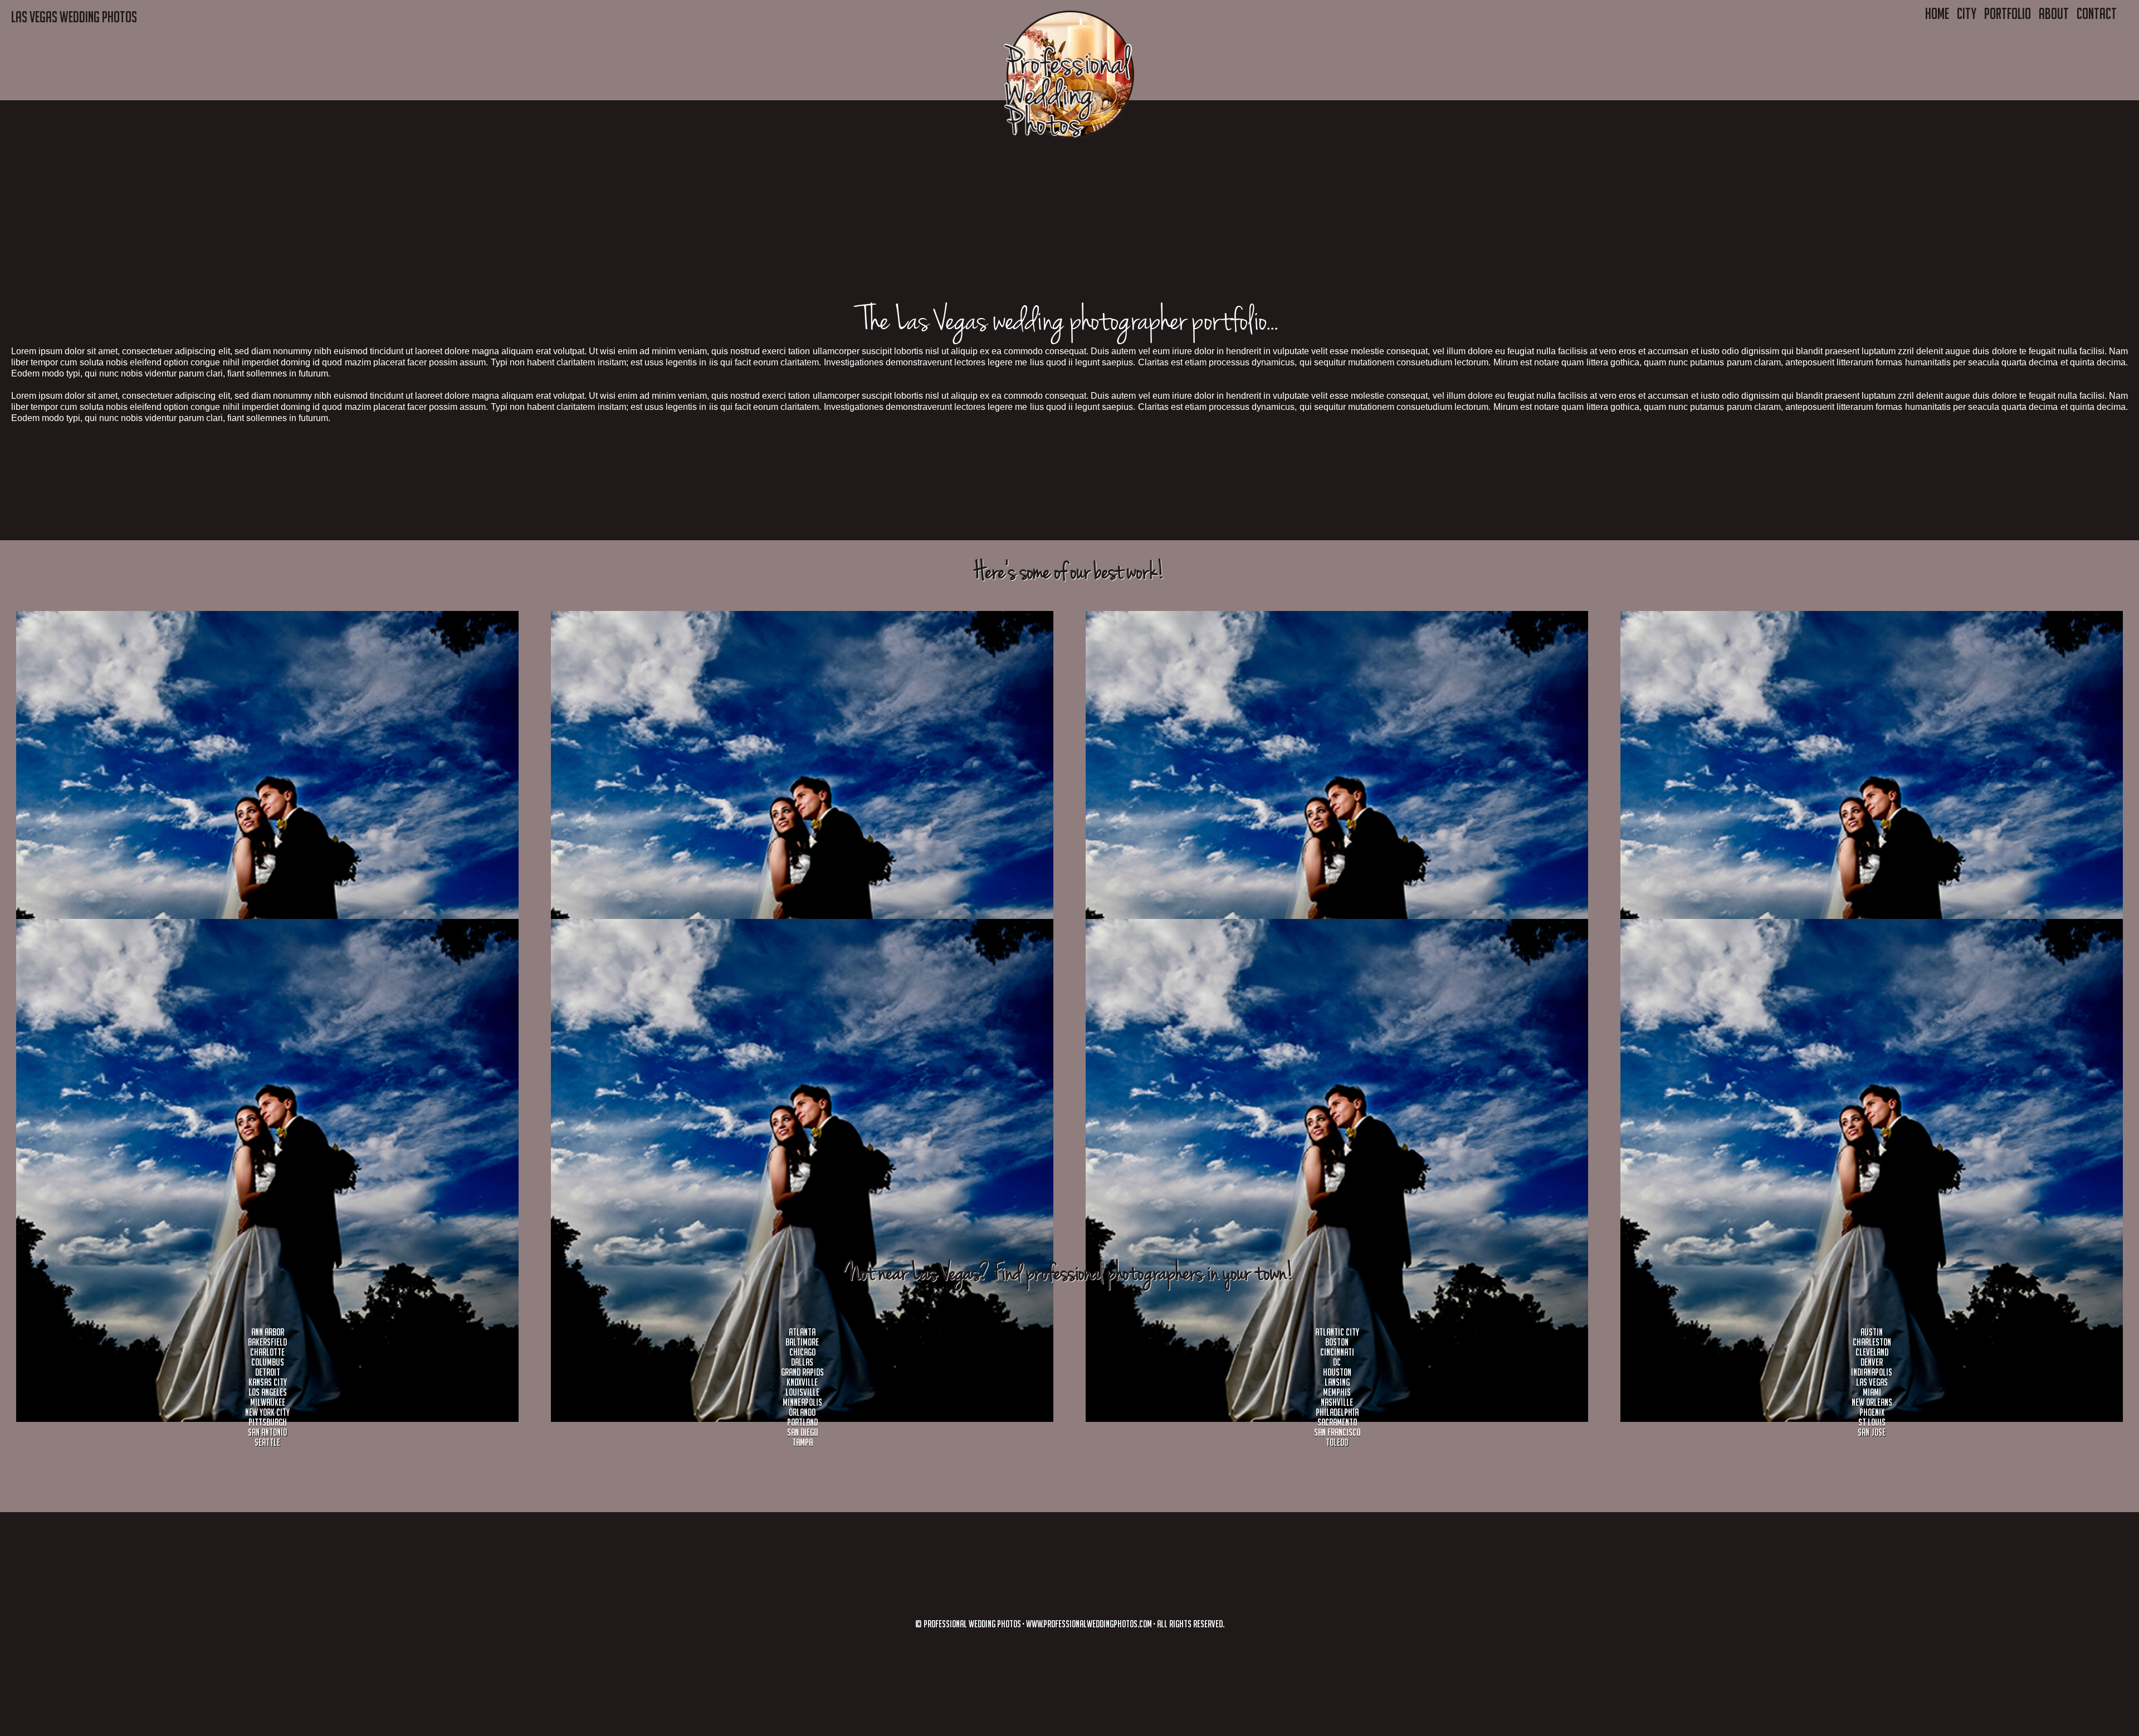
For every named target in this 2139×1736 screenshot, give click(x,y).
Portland (802, 1422)
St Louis (1872, 1422)
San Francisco (1337, 1432)
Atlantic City (1337, 1332)
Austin (1872, 1332)
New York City (267, 1412)
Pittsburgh (268, 1422)
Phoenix (1872, 1412)
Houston (1337, 1372)
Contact (2097, 13)
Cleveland (1872, 1352)
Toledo (1337, 1442)
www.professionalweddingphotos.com (1089, 1624)
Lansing (1337, 1382)
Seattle (267, 1442)
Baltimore (802, 1342)
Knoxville (802, 1382)
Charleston (1872, 1342)
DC (1337, 1362)
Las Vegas (1872, 1382)
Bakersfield (267, 1342)
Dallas (802, 1362)
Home (1937, 13)
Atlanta (802, 1332)
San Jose (1872, 1432)
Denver (1872, 1362)
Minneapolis (802, 1402)
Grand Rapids (802, 1372)
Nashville (1337, 1402)
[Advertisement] (334, 178)
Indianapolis (1872, 1372)
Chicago (802, 1352)
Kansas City (268, 1382)
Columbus (268, 1362)
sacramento (1337, 1422)
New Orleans (1872, 1402)
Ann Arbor (268, 1332)
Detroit (268, 1372)
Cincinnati (1337, 1352)
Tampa (802, 1442)
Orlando (802, 1412)
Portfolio (2008, 13)
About (2054, 13)
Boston (1337, 1342)
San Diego (802, 1432)
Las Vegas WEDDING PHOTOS (74, 17)
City (1967, 13)
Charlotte (267, 1352)
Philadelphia (1337, 1412)
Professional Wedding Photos (972, 1624)
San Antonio (267, 1432)
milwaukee (268, 1402)
